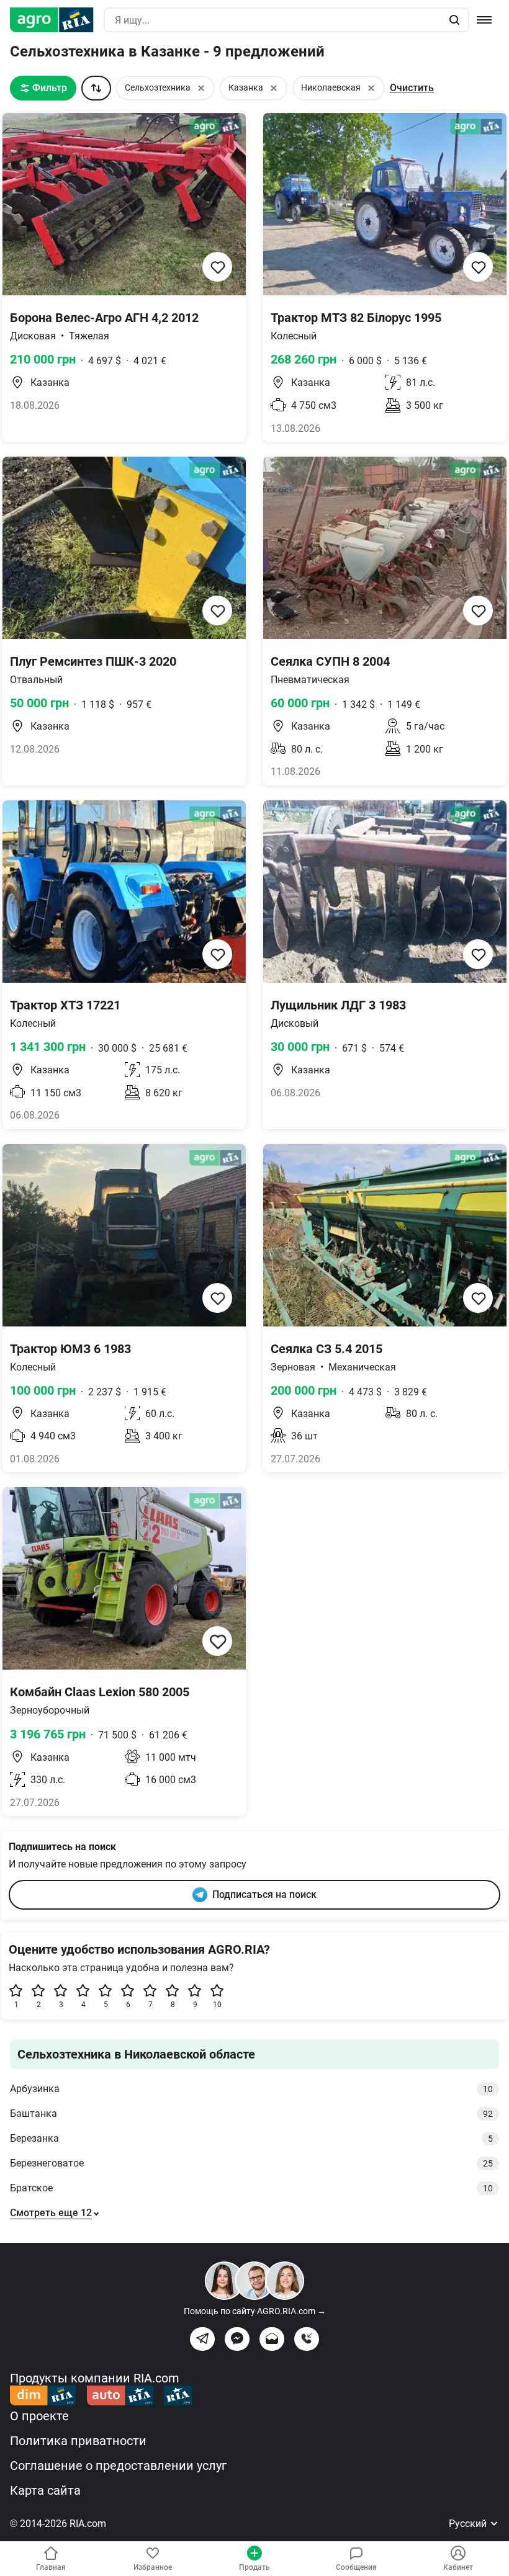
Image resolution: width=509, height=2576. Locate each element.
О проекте (39, 2416)
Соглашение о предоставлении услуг (118, 2466)
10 (217, 2005)
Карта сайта (45, 2490)
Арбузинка (251, 2089)
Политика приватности (78, 2441)
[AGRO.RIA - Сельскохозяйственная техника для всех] (57, 20)
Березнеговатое (251, 2163)
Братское (251, 2188)
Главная (51, 2567)
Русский (469, 2524)
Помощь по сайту (255, 2311)
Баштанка (251, 2113)
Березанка (251, 2138)
